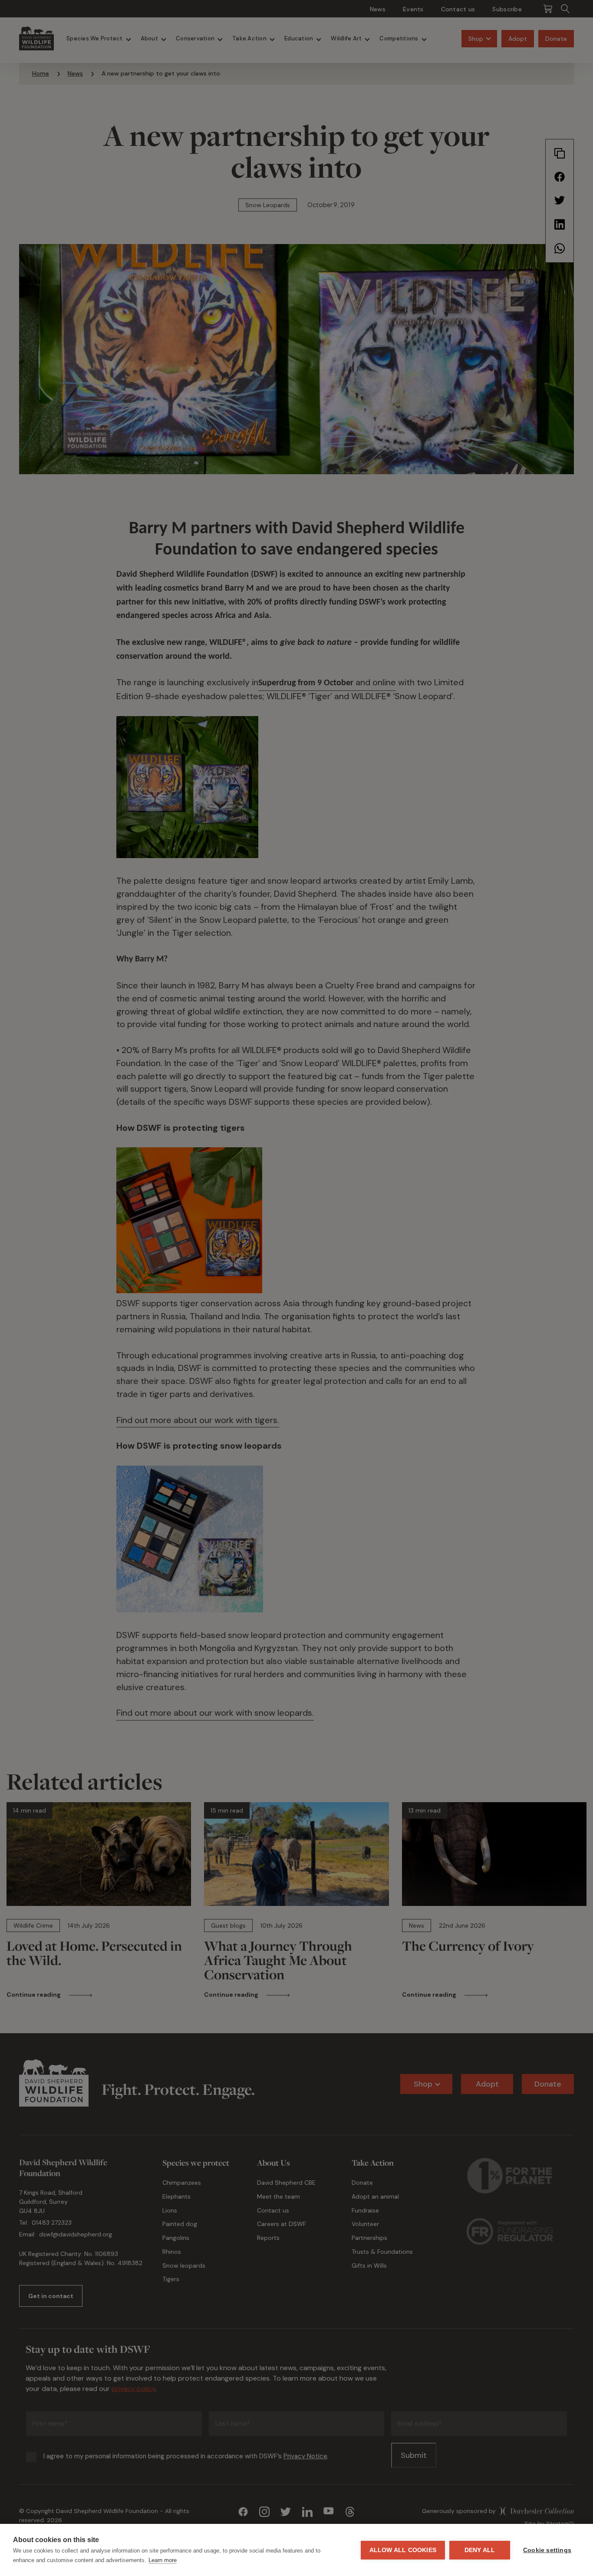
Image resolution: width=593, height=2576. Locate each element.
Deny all (480, 2550)
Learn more (163, 2560)
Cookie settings (547, 2550)
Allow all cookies (403, 2550)
